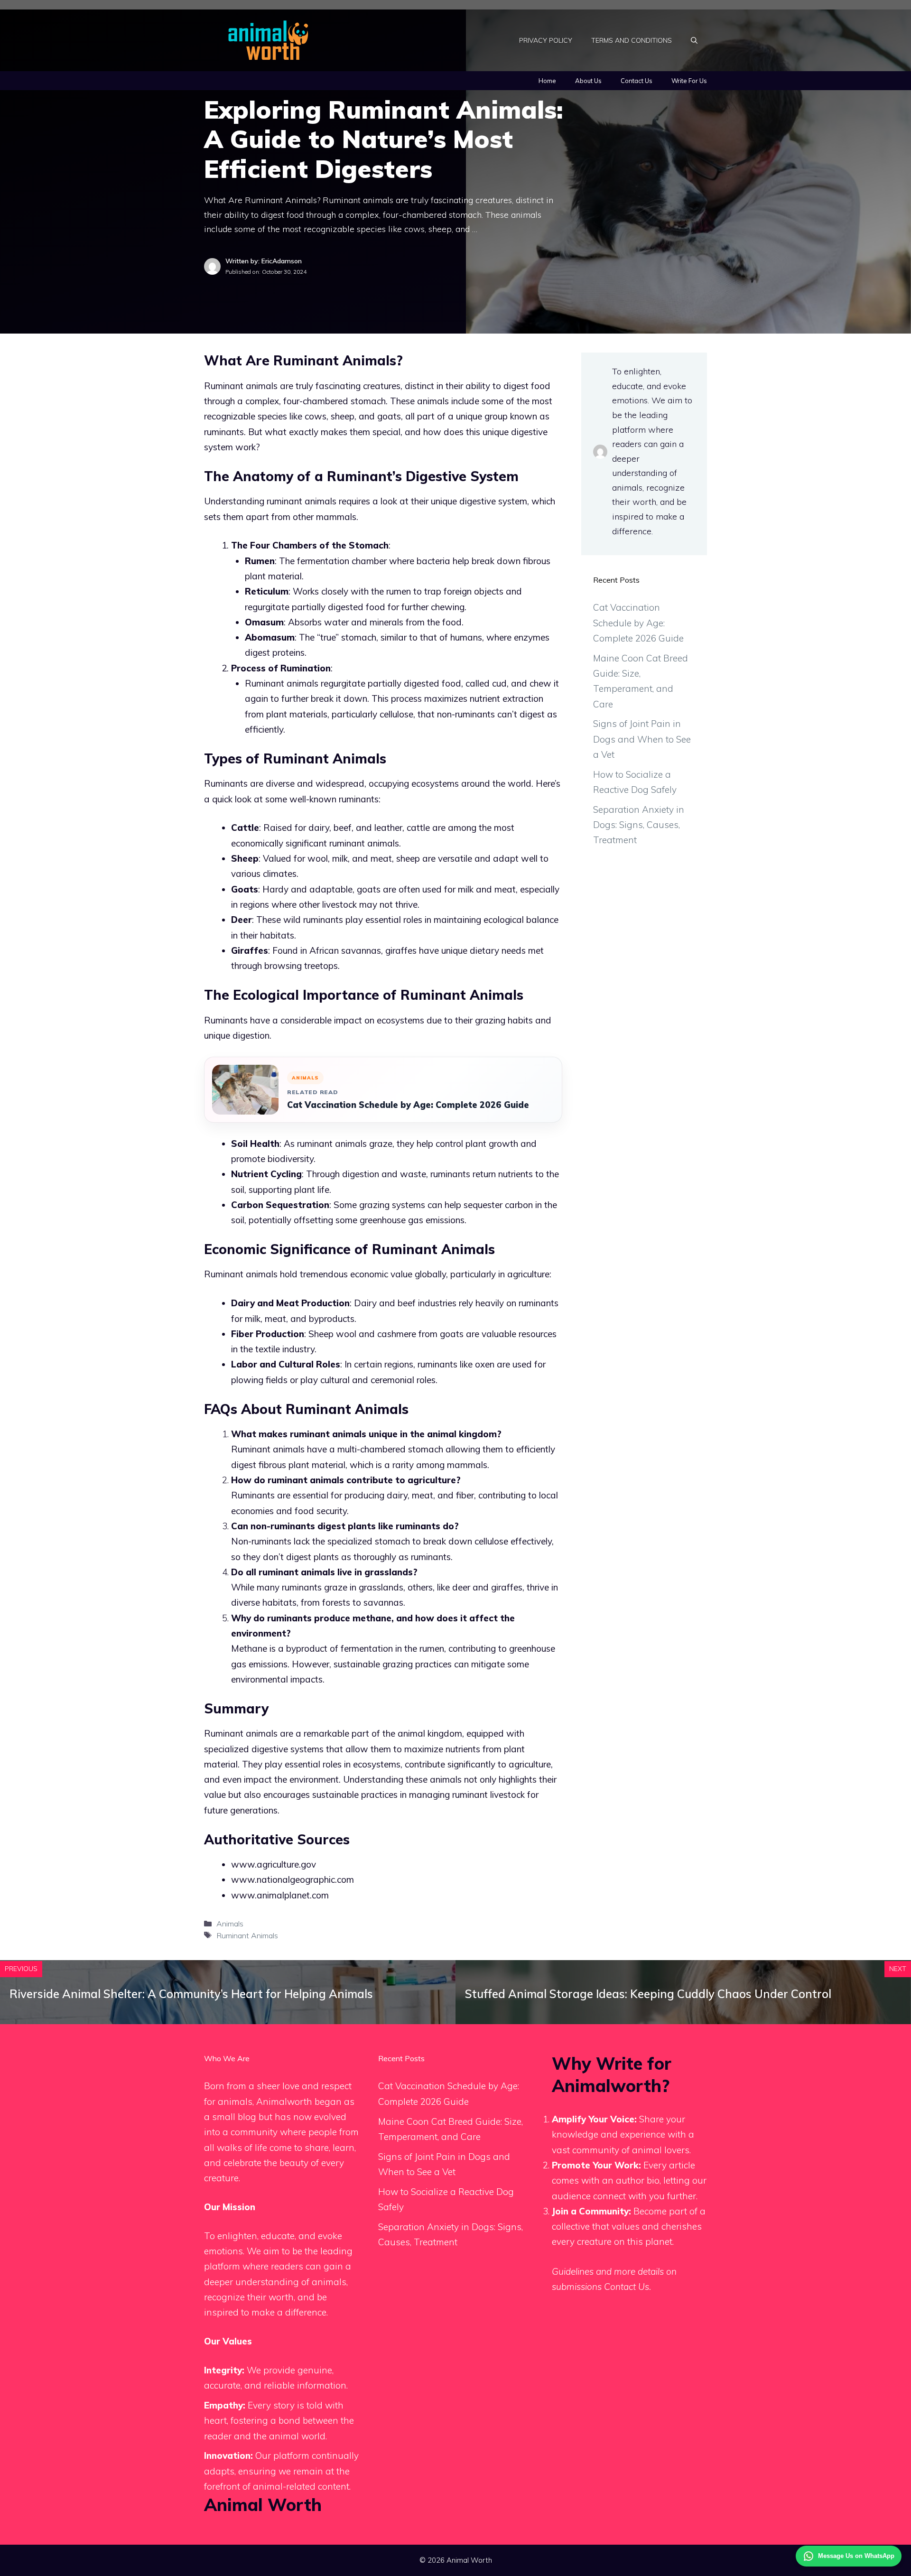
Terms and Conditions (632, 40)
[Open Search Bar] (694, 40)
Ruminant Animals (247, 1935)
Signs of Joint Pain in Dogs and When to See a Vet (642, 739)
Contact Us (637, 81)
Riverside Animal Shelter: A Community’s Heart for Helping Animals (191, 1994)
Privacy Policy (546, 40)
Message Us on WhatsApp (856, 2556)
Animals (230, 1924)
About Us (588, 81)
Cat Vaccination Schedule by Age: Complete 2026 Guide (408, 1105)
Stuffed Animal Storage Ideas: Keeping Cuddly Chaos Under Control (648, 1994)
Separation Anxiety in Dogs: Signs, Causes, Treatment (639, 825)
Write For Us (689, 81)
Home (547, 81)
